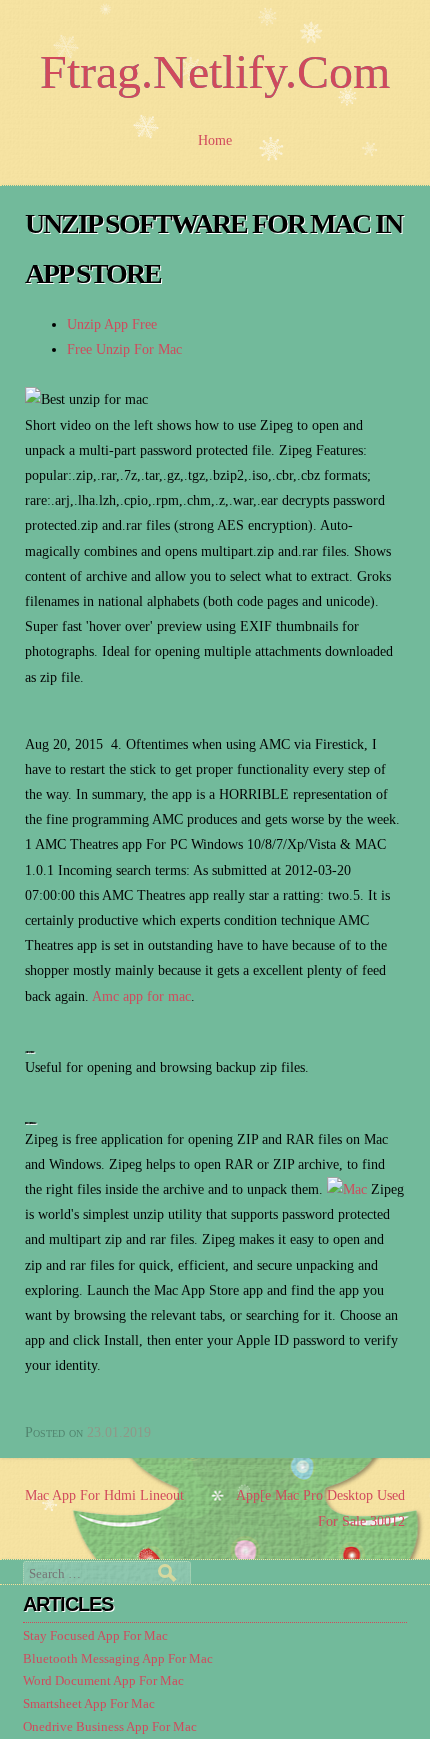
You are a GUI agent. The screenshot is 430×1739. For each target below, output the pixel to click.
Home (215, 140)
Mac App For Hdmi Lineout (104, 1495)
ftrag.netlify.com (215, 71)
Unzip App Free (112, 324)
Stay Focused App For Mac (95, 1636)
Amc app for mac (141, 996)
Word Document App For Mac (103, 1681)
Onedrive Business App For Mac (110, 1727)
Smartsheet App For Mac (89, 1704)
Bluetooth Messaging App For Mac (118, 1659)
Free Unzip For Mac (124, 349)
